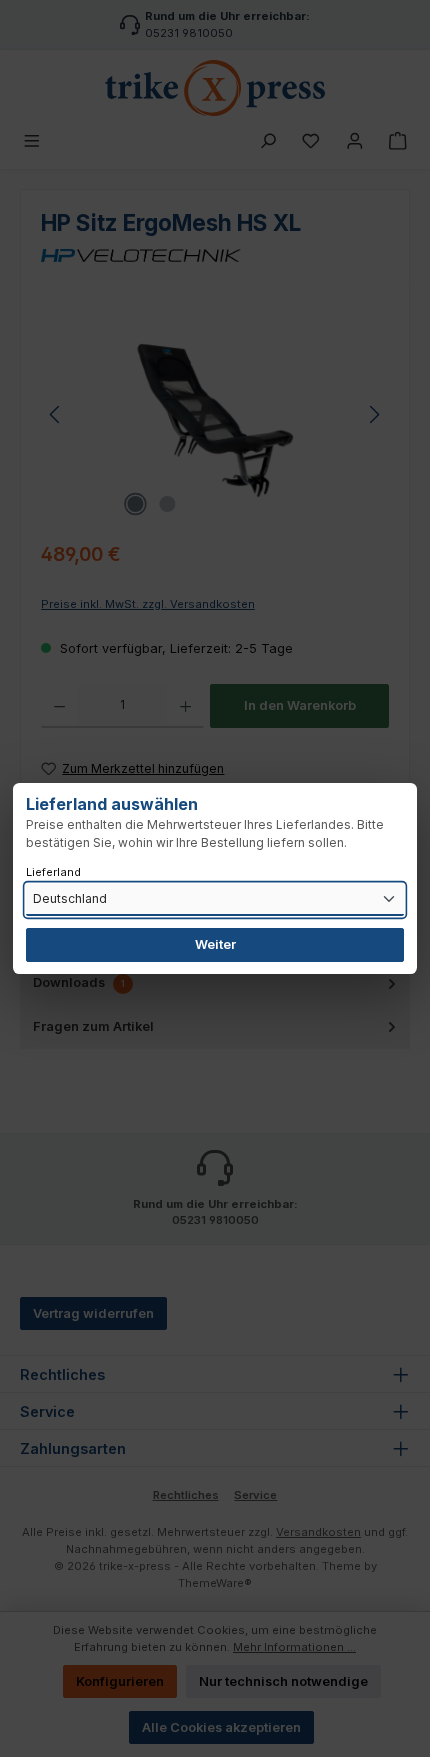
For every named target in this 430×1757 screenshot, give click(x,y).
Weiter (215, 944)
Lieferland (53, 872)
